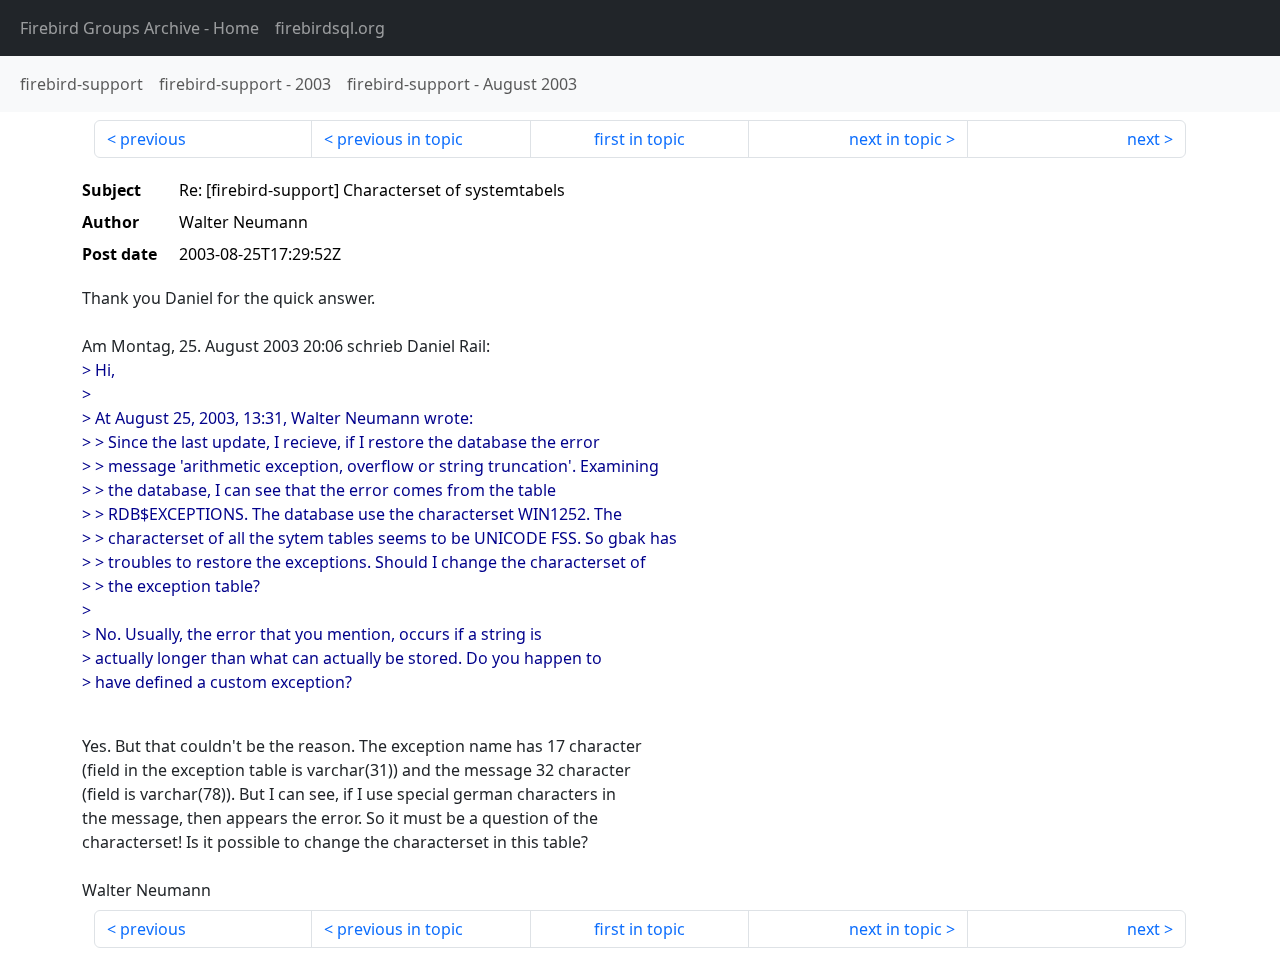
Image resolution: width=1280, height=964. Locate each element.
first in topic (639, 139)
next (1143, 139)
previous (153, 139)
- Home (139, 28)
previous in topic (400, 139)
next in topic (895, 139)
